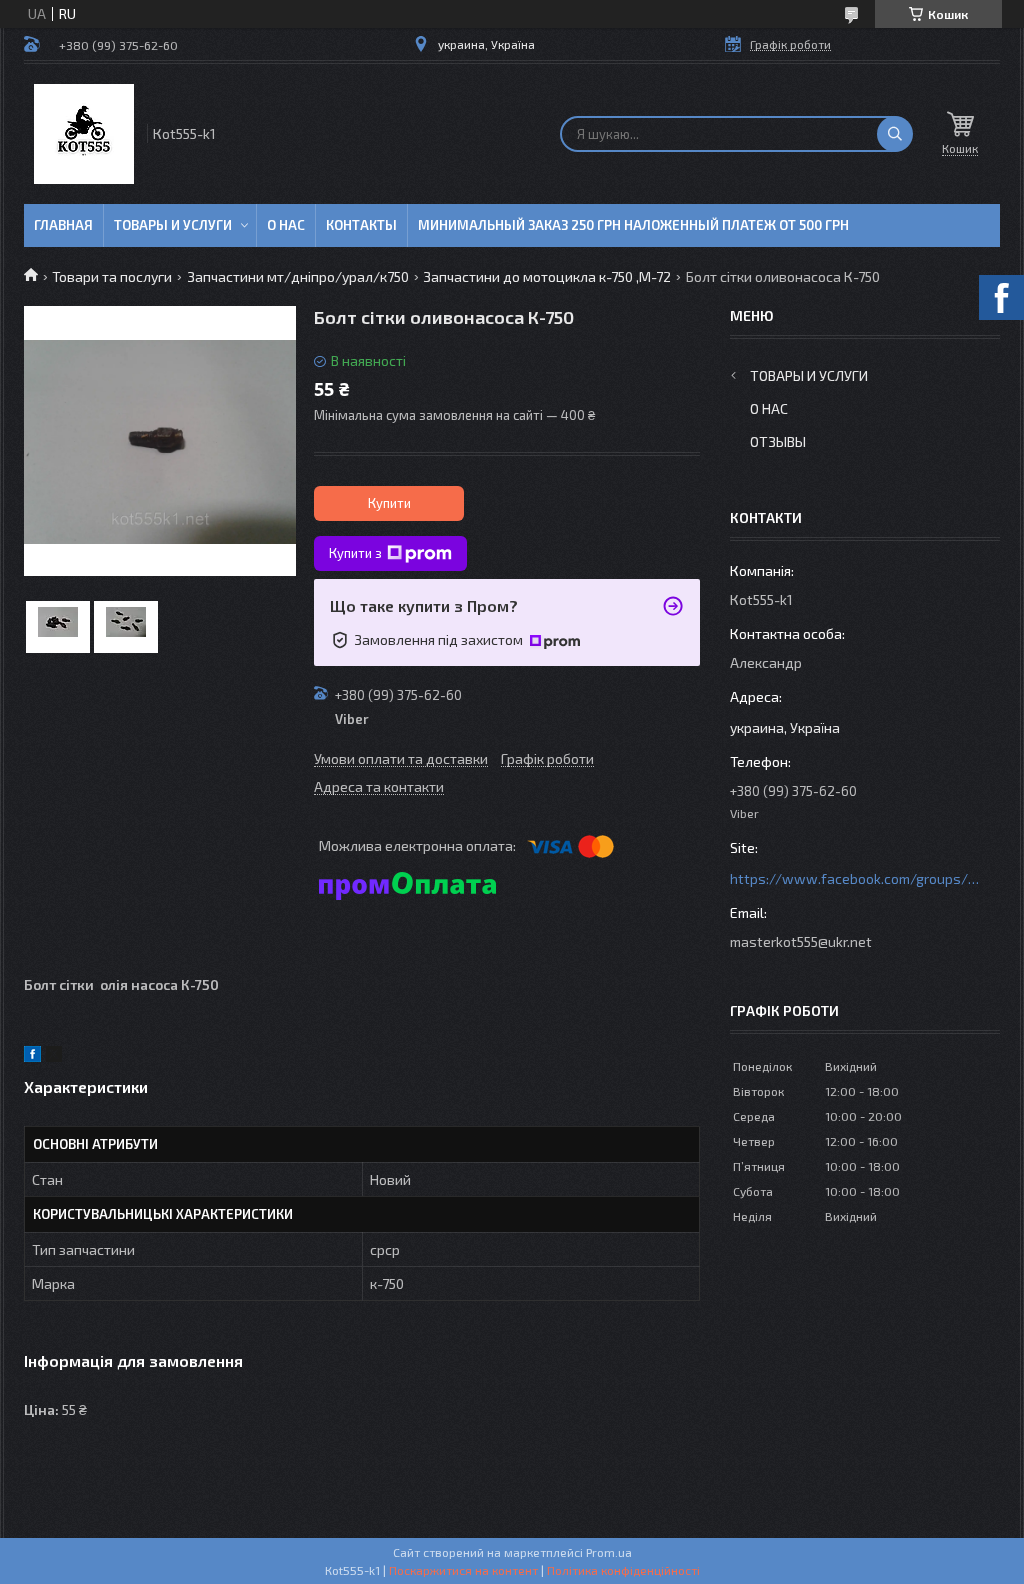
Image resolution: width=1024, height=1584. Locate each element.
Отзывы (778, 441)
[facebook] (32, 1056)
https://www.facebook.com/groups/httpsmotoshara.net (855, 878)
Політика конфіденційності (623, 1570)
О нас (286, 225)
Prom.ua (609, 1552)
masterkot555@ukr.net (801, 941)
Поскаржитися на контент (463, 1570)
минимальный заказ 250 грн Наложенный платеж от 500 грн (633, 225)
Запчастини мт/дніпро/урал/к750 (298, 276)
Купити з (355, 553)
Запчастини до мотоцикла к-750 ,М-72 (547, 276)
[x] (54, 1056)
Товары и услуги (173, 225)
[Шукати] (895, 134)
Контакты (361, 225)
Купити (389, 503)
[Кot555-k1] (84, 134)
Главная (63, 225)
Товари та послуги (112, 276)
